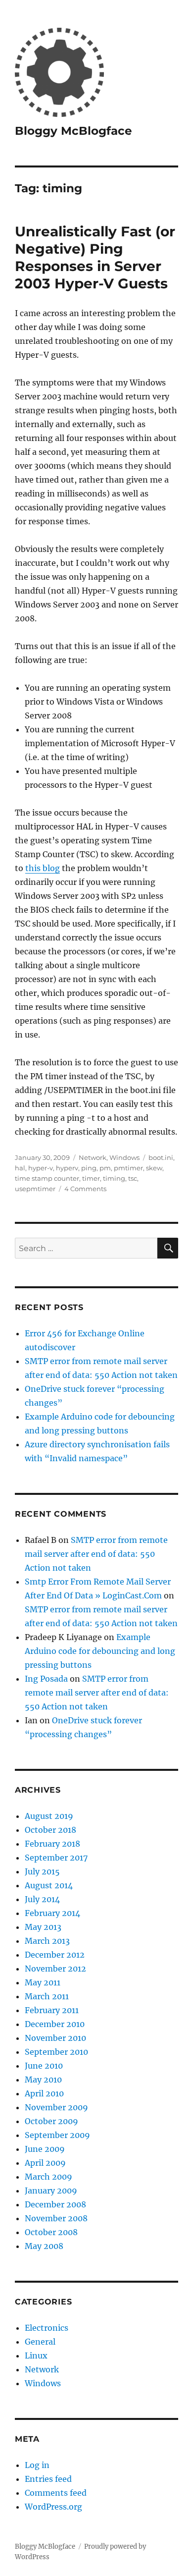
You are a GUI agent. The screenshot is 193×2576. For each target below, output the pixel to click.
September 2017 (56, 1858)
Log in (37, 2465)
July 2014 (42, 1899)
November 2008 (56, 2218)
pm (105, 1168)
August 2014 (49, 1885)
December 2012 (55, 1955)
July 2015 (42, 1871)
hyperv (67, 1168)
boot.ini (161, 1157)
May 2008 (44, 2246)
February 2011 (52, 2010)
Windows (124, 1157)
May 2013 (43, 1927)
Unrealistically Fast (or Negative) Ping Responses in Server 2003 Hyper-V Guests (95, 257)
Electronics (47, 2328)
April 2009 (45, 2163)
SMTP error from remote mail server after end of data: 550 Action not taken (96, 1554)
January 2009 (51, 2191)
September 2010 (56, 2052)
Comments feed (56, 2493)
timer (91, 1178)
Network (93, 1157)
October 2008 (51, 2232)
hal (20, 1168)
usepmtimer (35, 1189)
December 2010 (55, 2024)
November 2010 (55, 2038)
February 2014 (52, 1913)
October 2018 (50, 1830)
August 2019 (49, 1816)
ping (89, 1168)
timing (114, 1178)
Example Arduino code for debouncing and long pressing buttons (100, 1651)
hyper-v (41, 1168)
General (40, 2342)
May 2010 (43, 2080)
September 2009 (57, 2135)
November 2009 (56, 2107)
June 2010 (44, 2066)
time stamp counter (47, 1178)
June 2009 (45, 2149)
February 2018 (52, 1844)
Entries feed (48, 2479)
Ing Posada (46, 1679)
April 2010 (44, 2093)
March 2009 (48, 2177)
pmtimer (128, 1168)
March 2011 (47, 1996)
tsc (133, 1178)
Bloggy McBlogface (73, 131)
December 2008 (55, 2204)
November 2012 (55, 1969)
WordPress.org (53, 2507)
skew (154, 1168)
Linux (36, 2356)
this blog (43, 868)
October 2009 (51, 2121)
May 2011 (43, 1982)
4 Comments (85, 1189)
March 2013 (47, 1941)
